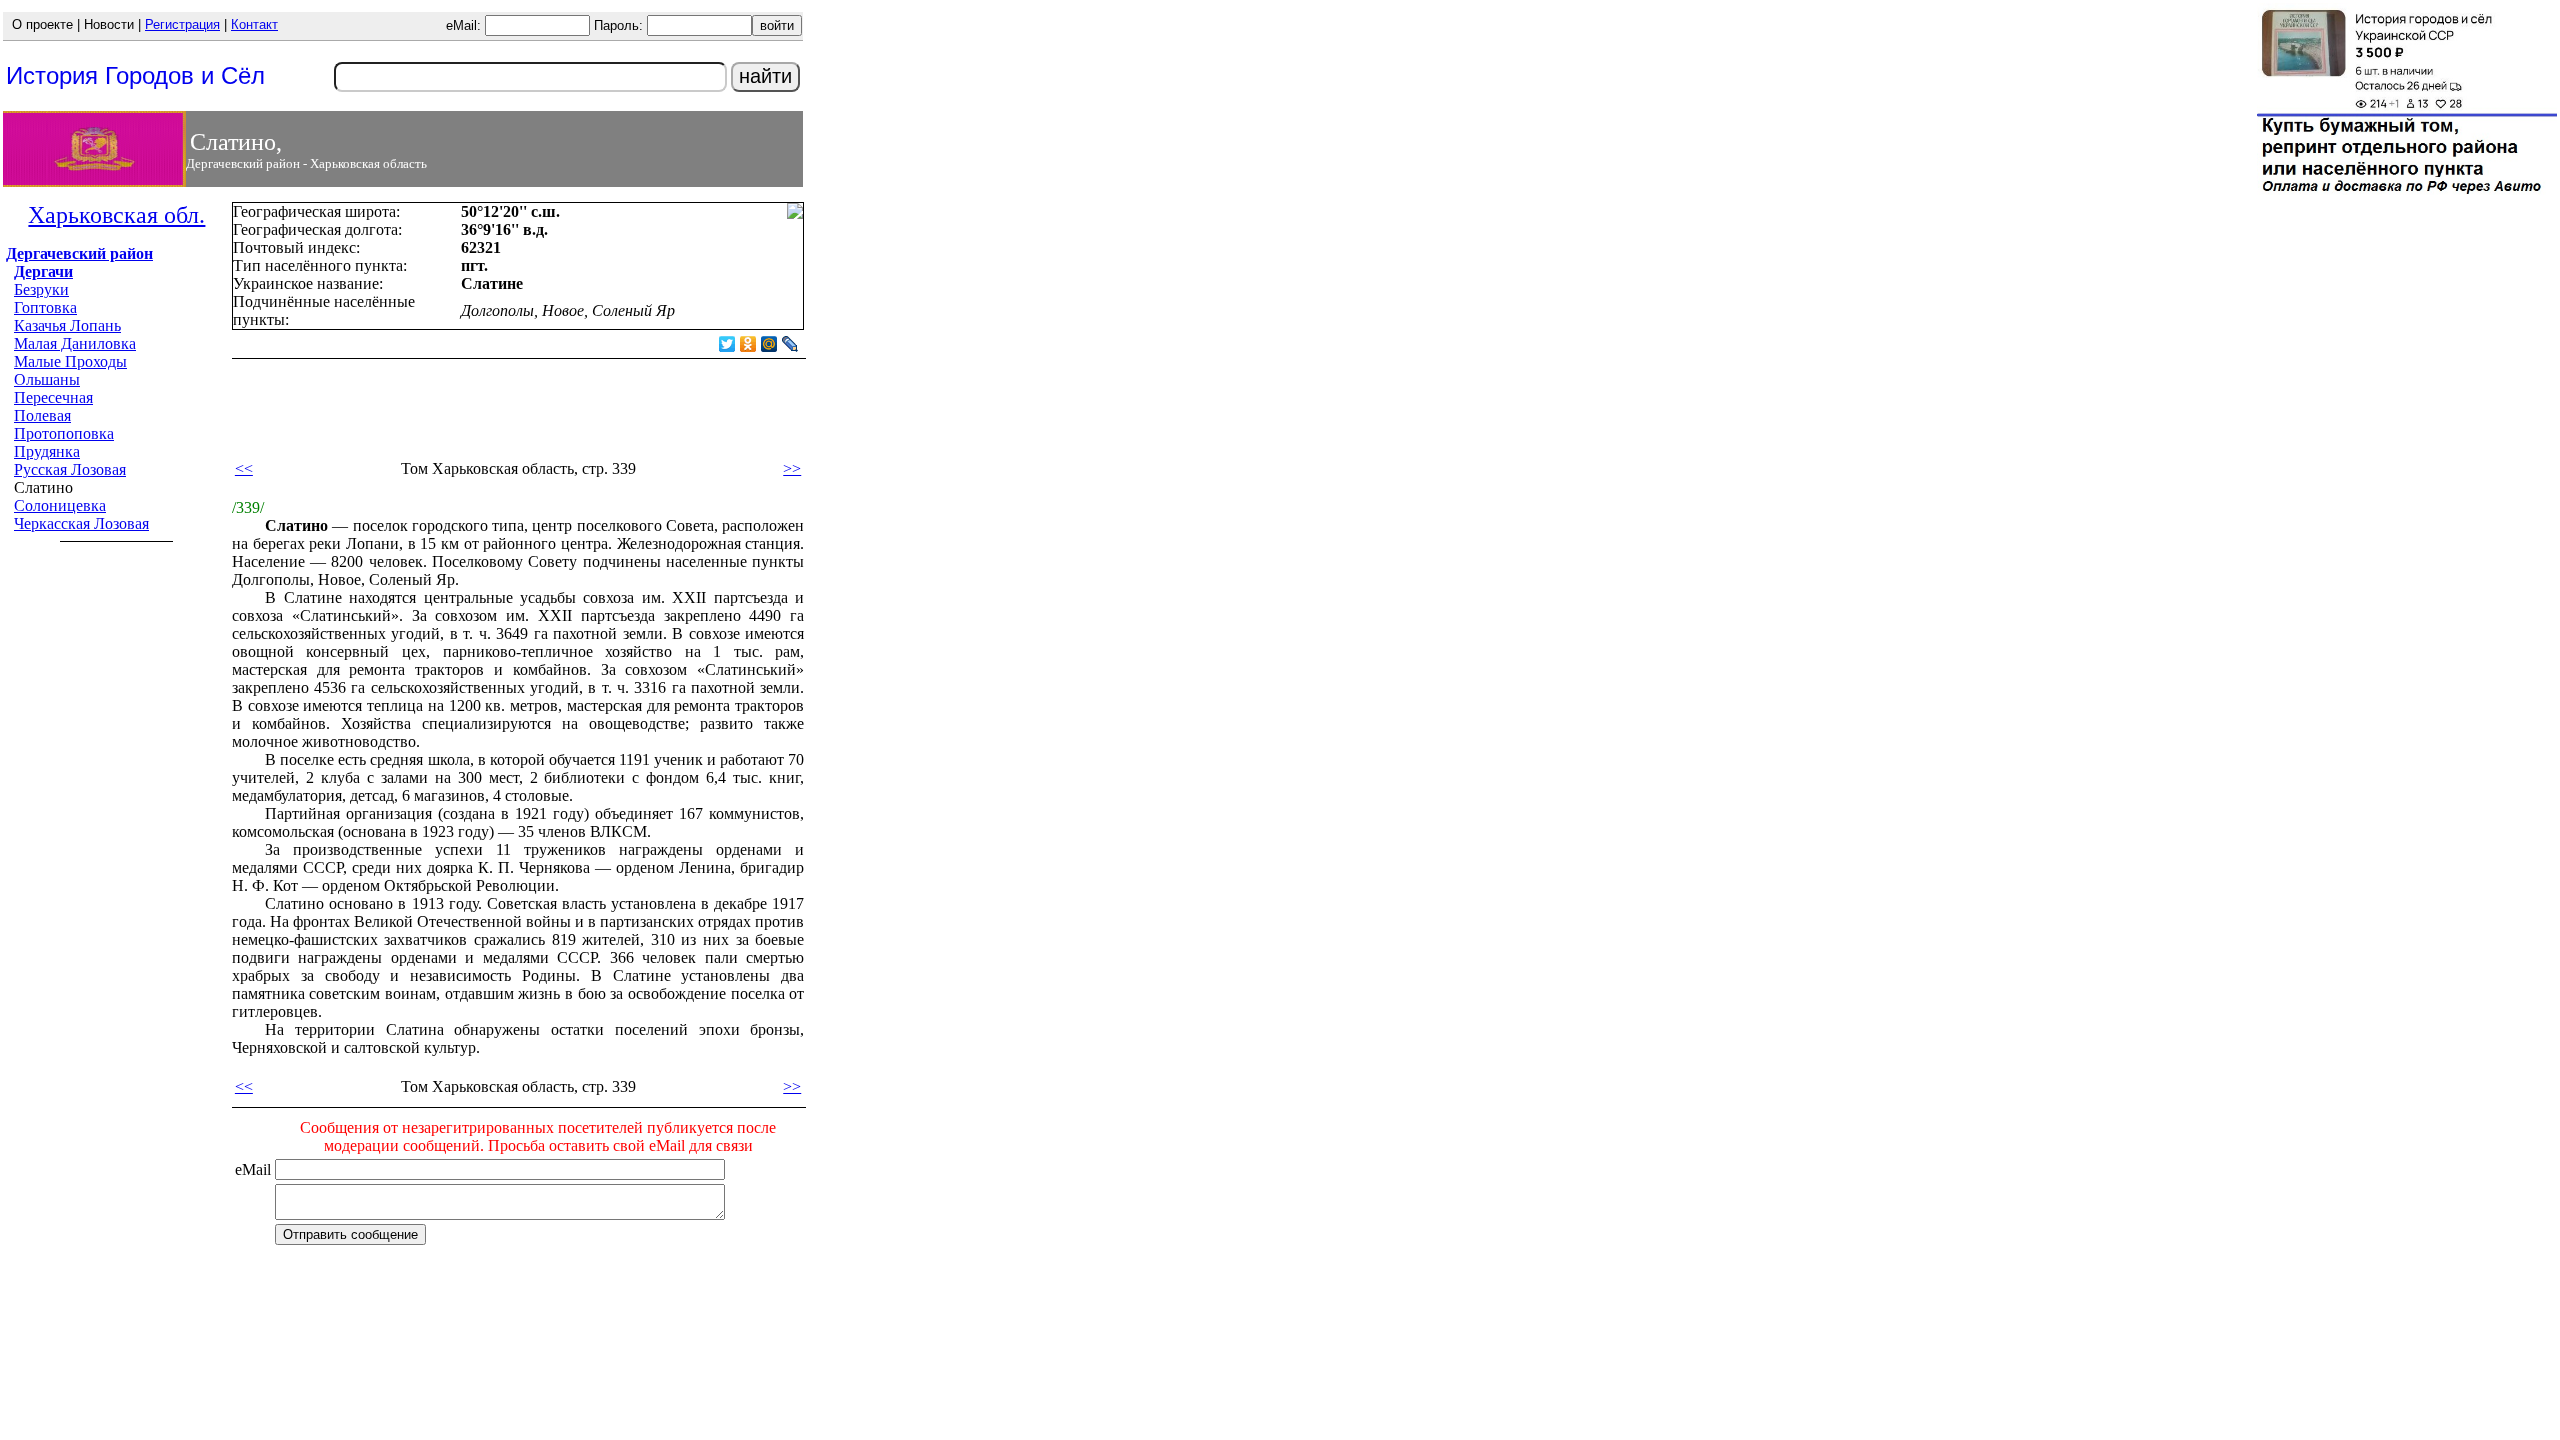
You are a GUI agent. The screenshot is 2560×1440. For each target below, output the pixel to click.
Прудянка (47, 451)
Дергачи (43, 271)
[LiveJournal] (790, 344)
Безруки (41, 289)
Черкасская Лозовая (81, 523)
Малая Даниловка (75, 343)
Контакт (254, 24)
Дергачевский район (79, 253)
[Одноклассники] (748, 344)
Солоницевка (60, 505)
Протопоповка (64, 433)
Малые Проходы (70, 361)
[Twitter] (727, 344)
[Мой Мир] (769, 344)
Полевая (42, 415)
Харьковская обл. (116, 215)
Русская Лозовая (70, 469)
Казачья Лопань (67, 325)
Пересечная (53, 397)
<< (244, 468)
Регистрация (182, 24)
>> (792, 468)
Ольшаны (47, 379)
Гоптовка (45, 307)
